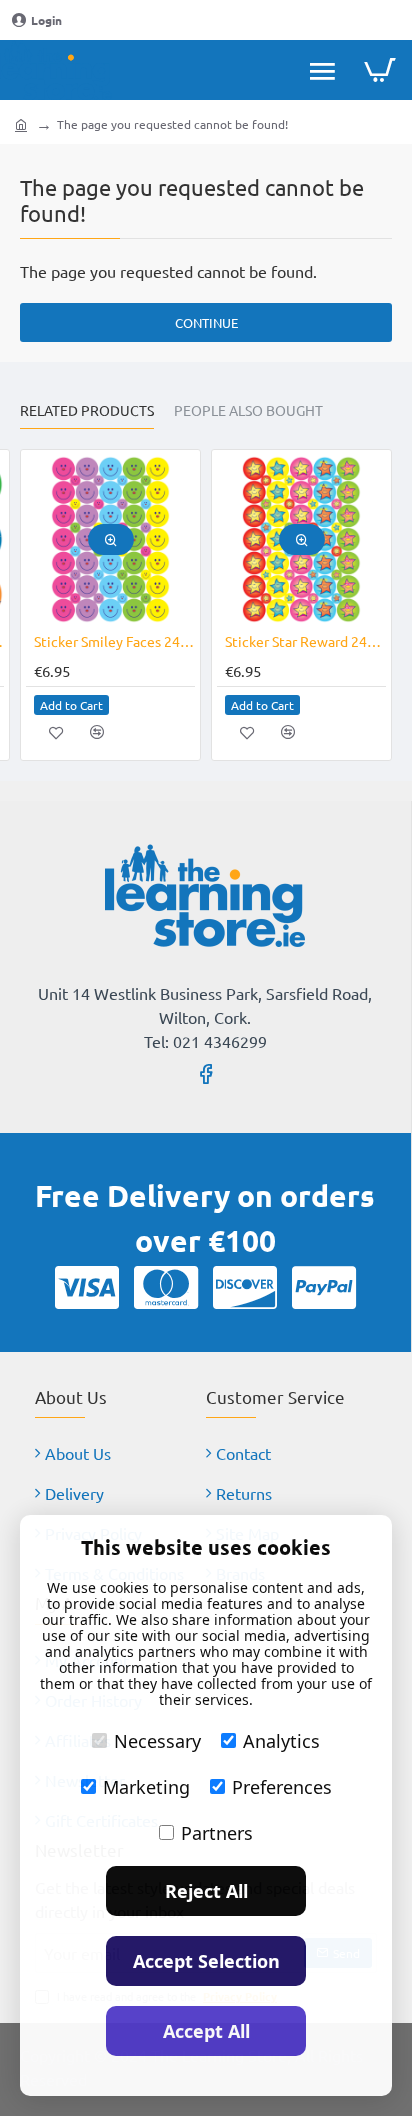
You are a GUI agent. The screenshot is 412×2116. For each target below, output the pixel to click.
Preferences (282, 1787)
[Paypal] (324, 1287)
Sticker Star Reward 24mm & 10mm (305, 641)
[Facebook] (206, 1073)
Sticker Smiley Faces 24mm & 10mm (114, 641)
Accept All (206, 2031)
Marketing (146, 1787)
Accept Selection (206, 1961)
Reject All (206, 1891)
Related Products (87, 410)
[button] (111, 539)
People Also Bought (248, 410)
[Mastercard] (166, 1287)
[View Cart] (379, 70)
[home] (21, 124)
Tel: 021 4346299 (205, 1041)
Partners (217, 1833)
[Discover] (245, 1287)
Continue (206, 322)
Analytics (281, 1741)
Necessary (157, 1741)
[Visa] (87, 1287)
